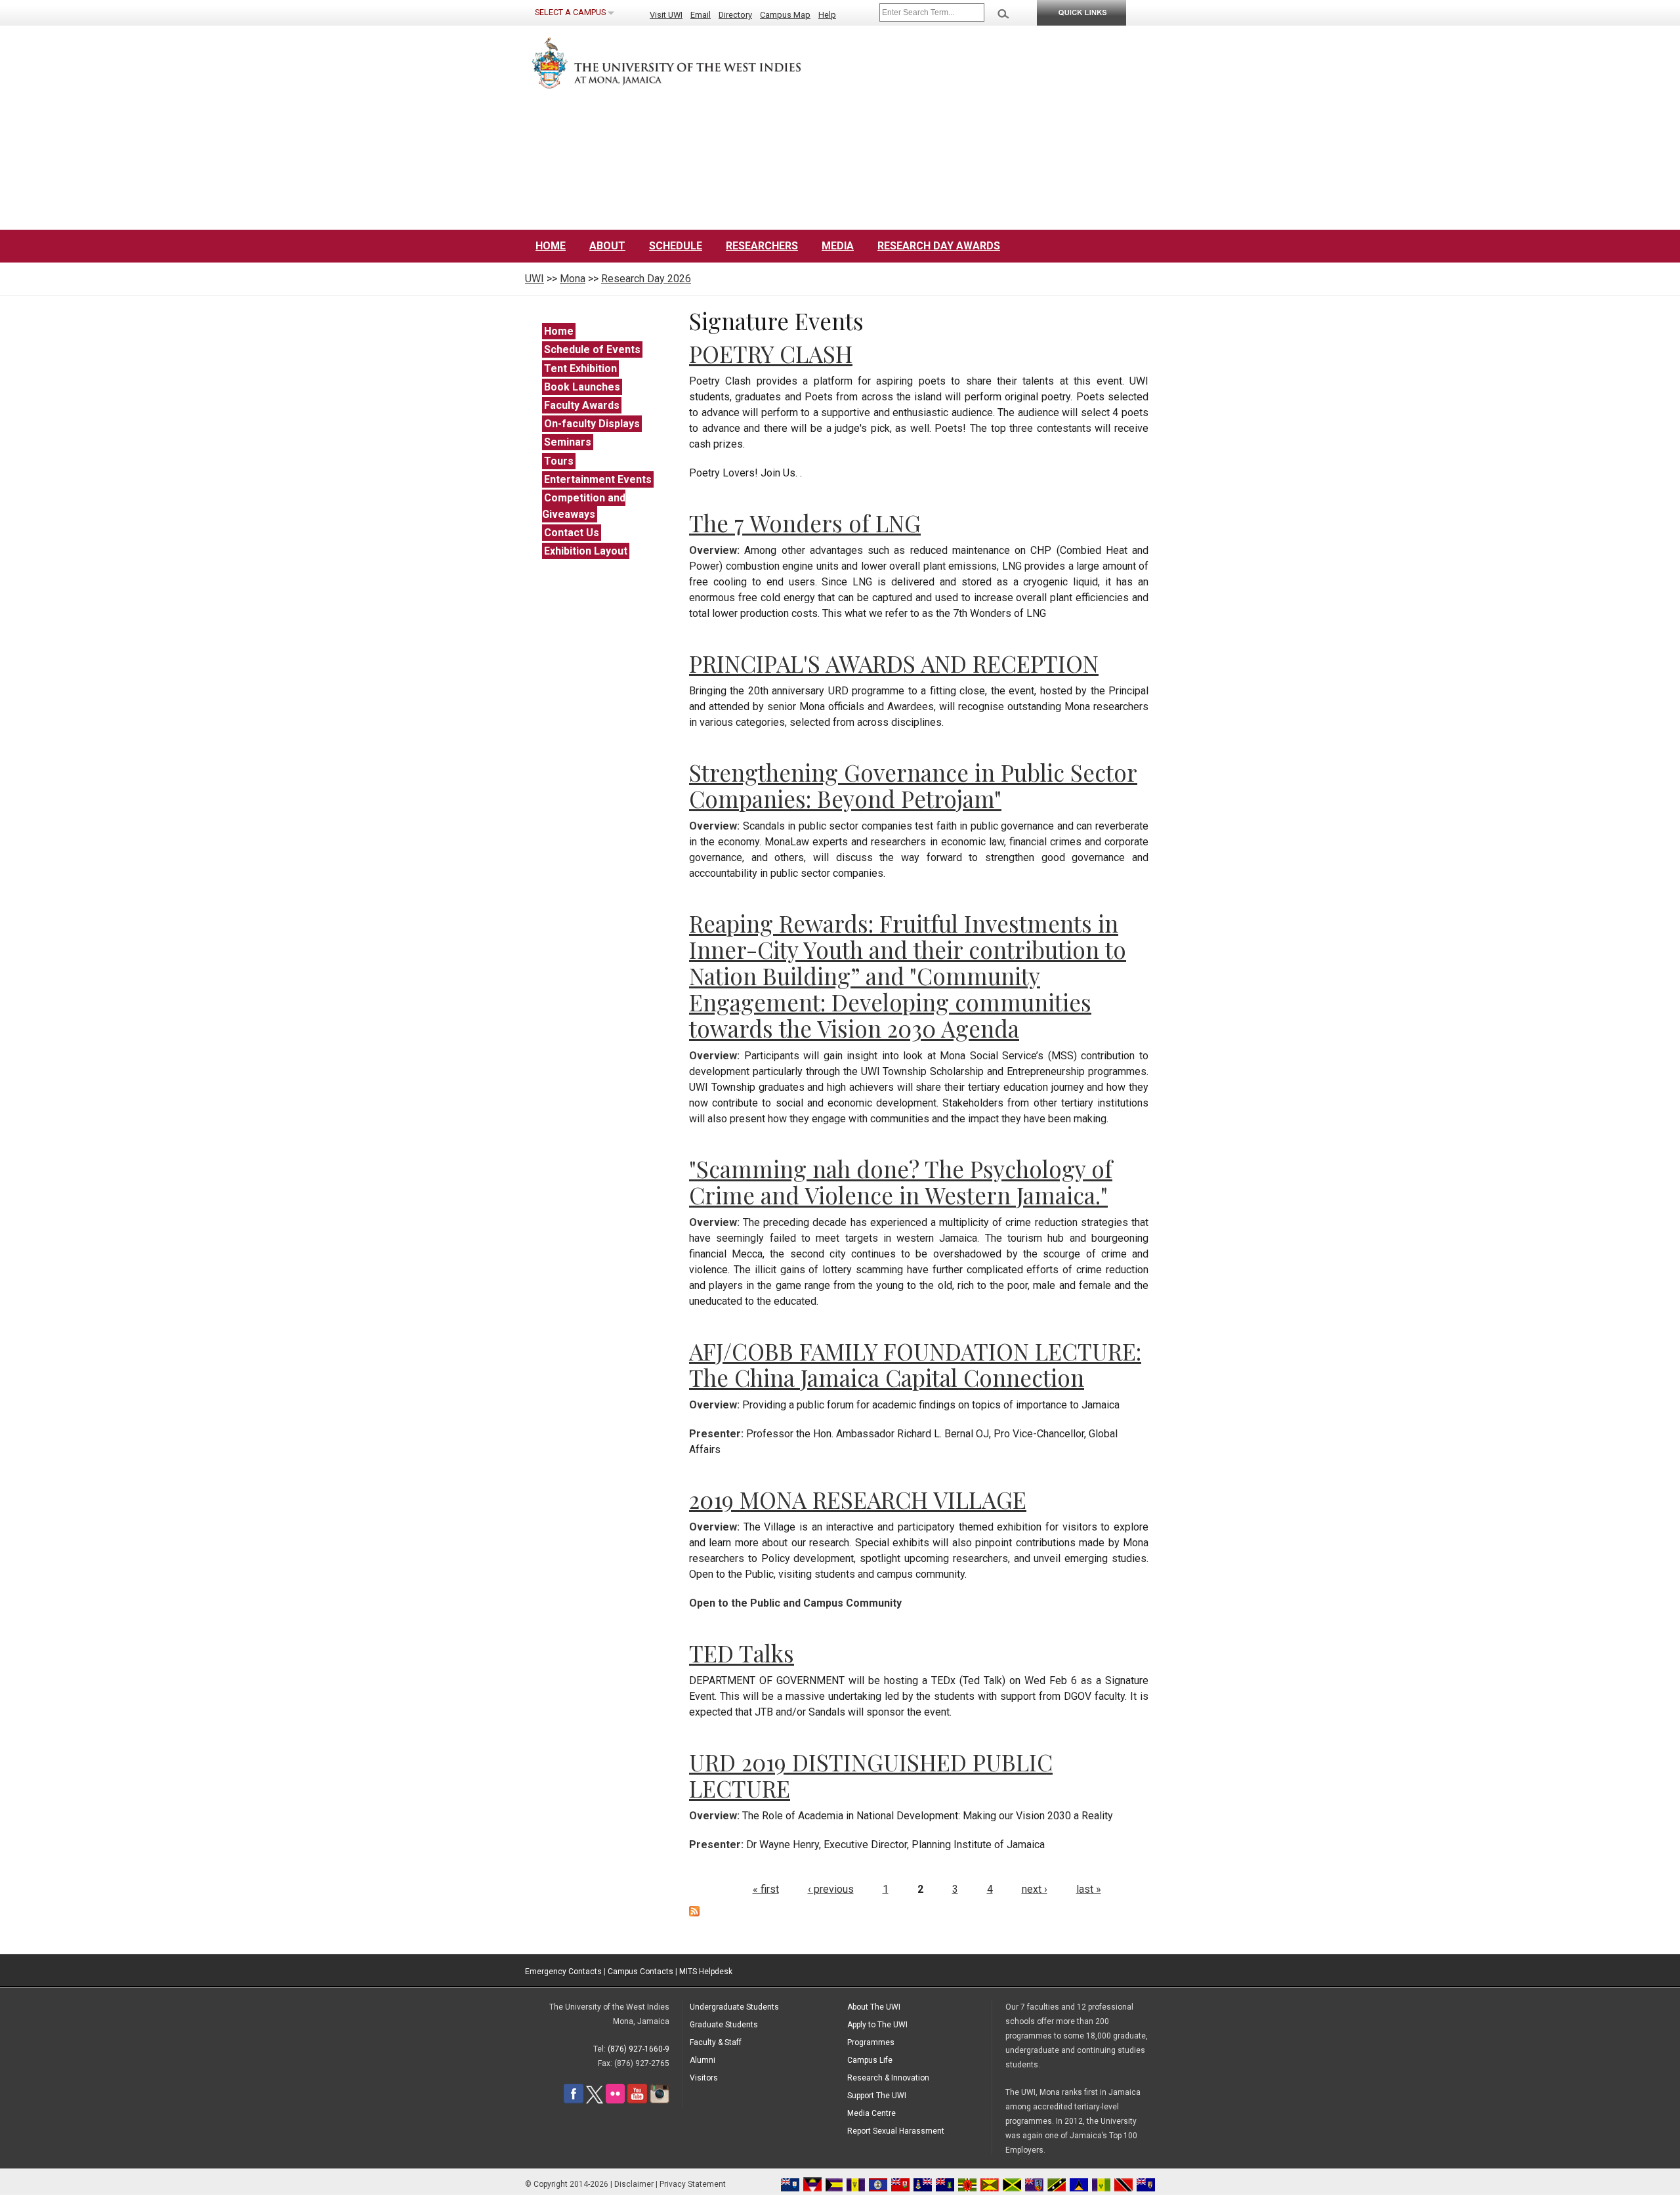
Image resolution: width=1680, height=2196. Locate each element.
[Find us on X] (595, 2101)
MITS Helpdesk (706, 1972)
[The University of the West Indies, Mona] (702, 62)
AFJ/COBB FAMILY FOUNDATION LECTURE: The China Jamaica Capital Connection (915, 1364)
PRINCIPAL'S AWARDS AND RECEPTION (894, 663)
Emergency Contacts (563, 1972)
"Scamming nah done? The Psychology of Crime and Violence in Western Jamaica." (901, 1182)
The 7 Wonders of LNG (805, 523)
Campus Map (785, 15)
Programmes (871, 2042)
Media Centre (871, 2113)
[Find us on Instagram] (660, 2101)
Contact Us (572, 533)
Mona (573, 279)
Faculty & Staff (716, 2042)
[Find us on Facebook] (574, 2101)
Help (827, 15)
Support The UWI (877, 2096)
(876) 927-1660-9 (639, 2049)
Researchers (762, 246)
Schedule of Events (592, 349)
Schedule (676, 246)
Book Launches (582, 387)
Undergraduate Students (734, 2007)
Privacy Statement (693, 2184)
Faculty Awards (582, 405)
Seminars (568, 442)
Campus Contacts (640, 1972)
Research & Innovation (888, 2078)
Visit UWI (666, 15)
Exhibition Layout (586, 551)
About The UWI (874, 2007)
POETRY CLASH (771, 353)
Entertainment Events (598, 479)
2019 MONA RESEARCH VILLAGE (858, 1499)
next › (1035, 1889)
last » (1089, 1889)
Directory (735, 15)
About (607, 246)
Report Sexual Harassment (896, 2131)
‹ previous (831, 1889)
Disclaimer (634, 2184)
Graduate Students (724, 2025)
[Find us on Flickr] (615, 2101)
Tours (559, 461)
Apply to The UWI (877, 2025)
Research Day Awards (939, 246)
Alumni (703, 2060)
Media (838, 246)
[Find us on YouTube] (637, 2101)
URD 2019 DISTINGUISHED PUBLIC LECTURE (871, 1775)
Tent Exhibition (580, 369)
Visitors (704, 2078)
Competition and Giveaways (584, 506)
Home (551, 246)
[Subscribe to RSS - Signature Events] (694, 1913)
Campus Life (870, 2060)
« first (766, 1889)
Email (701, 15)
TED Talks (742, 1653)
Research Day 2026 (646, 279)
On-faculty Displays (592, 424)
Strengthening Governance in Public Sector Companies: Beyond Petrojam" (913, 785)
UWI (535, 279)
